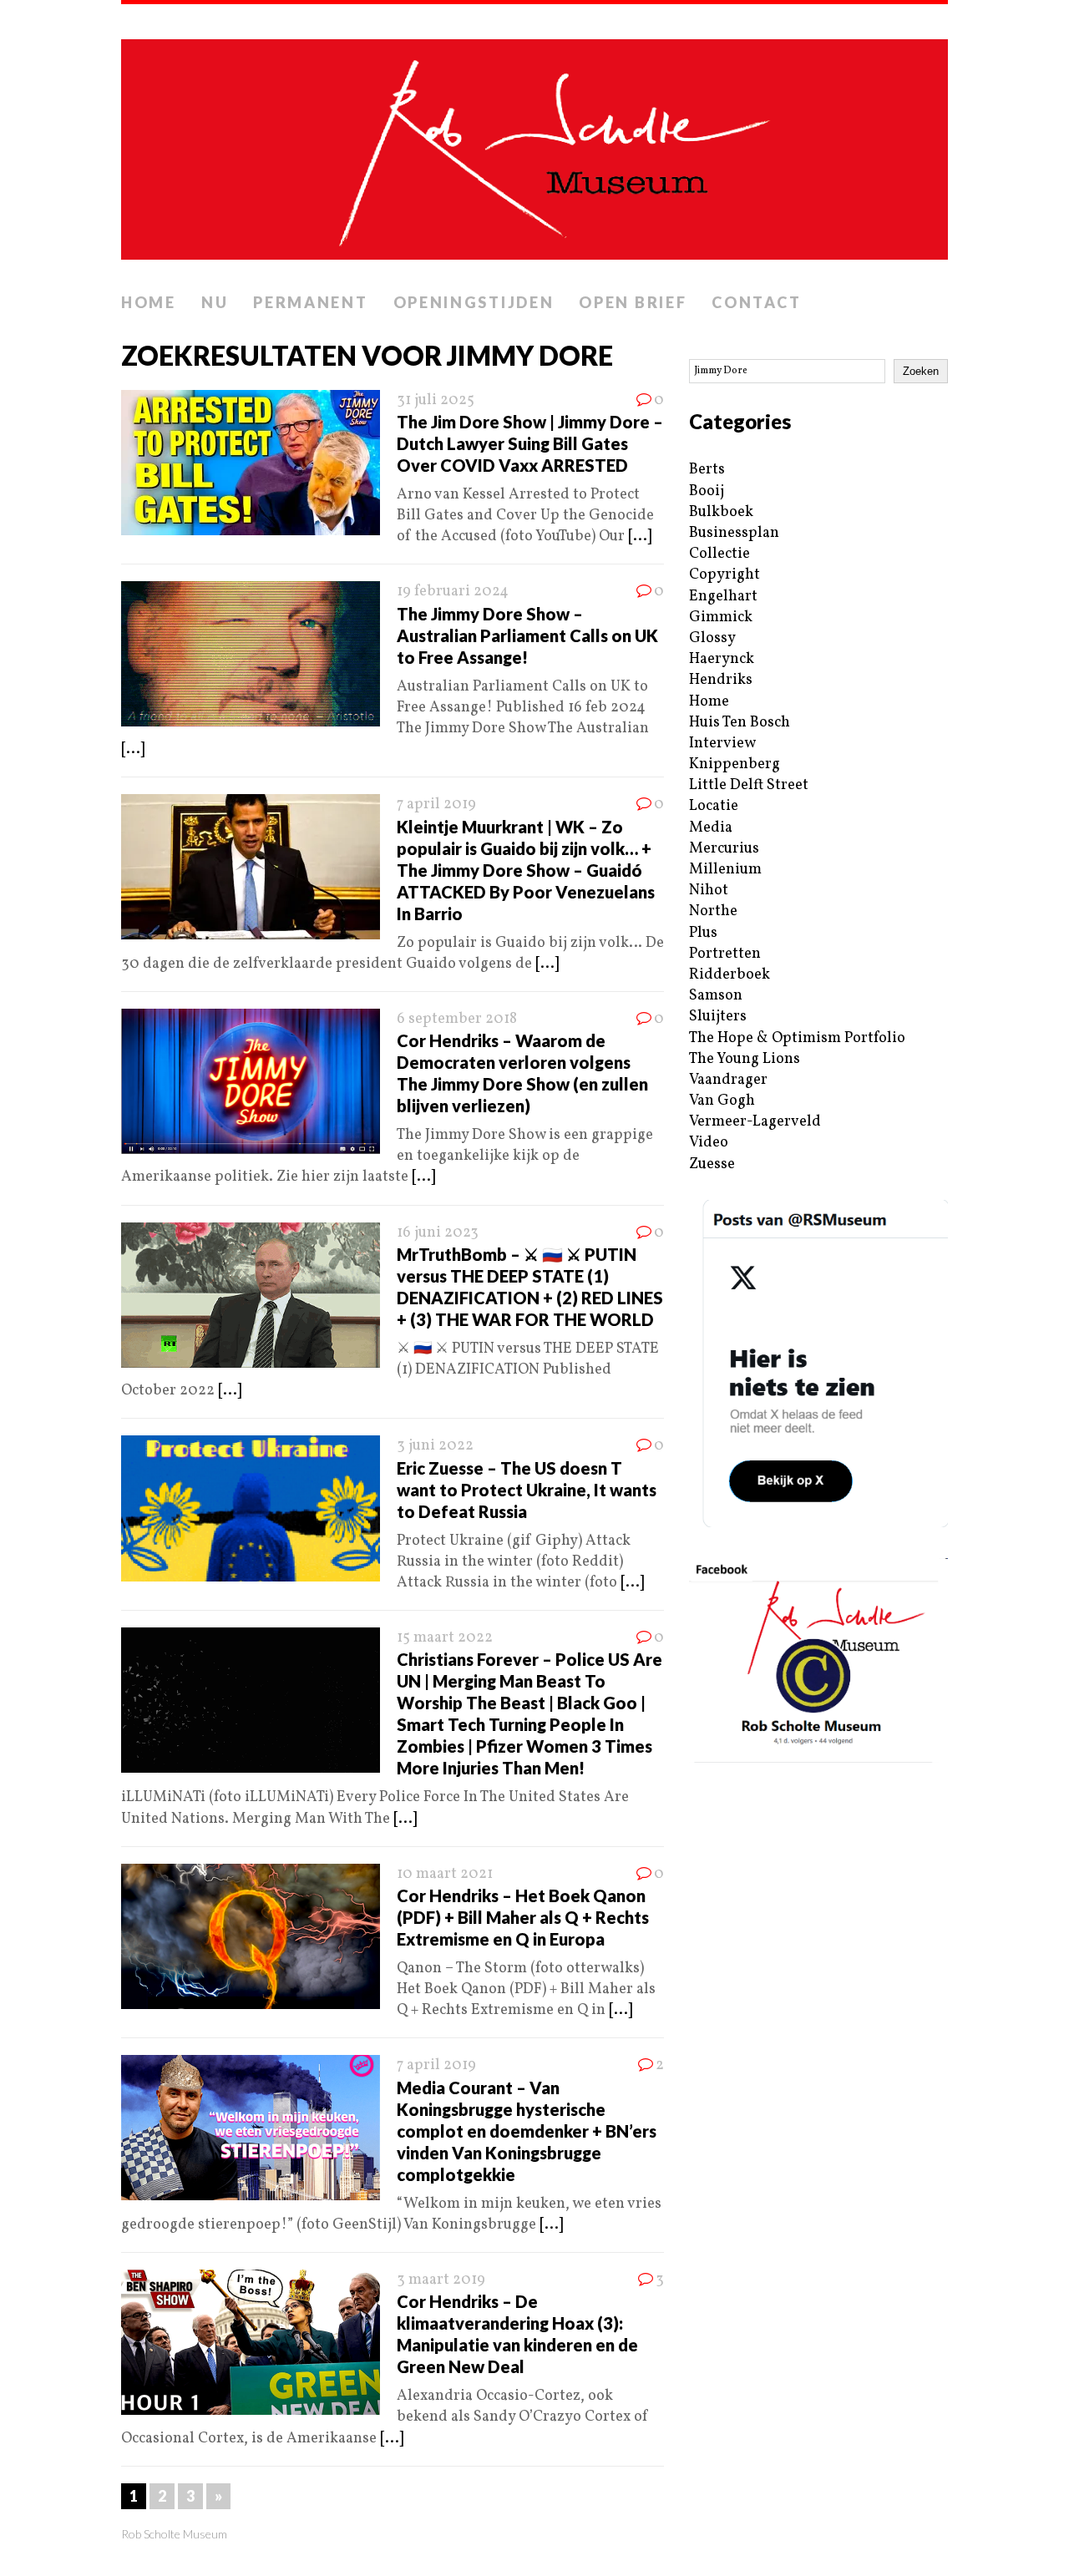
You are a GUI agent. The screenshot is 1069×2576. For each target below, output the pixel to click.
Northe (713, 911)
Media (711, 828)
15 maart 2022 (445, 1638)
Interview (722, 744)
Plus (703, 933)
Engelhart (723, 597)
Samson (716, 996)
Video (709, 1143)
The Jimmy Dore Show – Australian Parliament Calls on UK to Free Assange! (527, 635)
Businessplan (734, 533)
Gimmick (721, 617)
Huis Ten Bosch (740, 723)
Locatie (714, 806)
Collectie (719, 554)
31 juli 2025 (436, 400)
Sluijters (718, 1017)
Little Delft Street (749, 785)
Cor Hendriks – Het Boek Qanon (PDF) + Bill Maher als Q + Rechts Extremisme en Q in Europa (523, 1917)
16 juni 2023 (438, 1233)
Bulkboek (721, 512)
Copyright (724, 575)
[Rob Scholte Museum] (534, 144)
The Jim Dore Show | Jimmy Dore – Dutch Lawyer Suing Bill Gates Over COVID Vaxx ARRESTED (530, 443)
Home (149, 302)
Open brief (633, 302)
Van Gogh (722, 1101)
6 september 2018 (457, 1019)
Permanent (310, 302)
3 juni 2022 (435, 1446)
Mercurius (724, 849)
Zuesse (712, 1164)
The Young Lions (745, 1059)
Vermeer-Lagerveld (755, 1122)
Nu (215, 302)
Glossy (712, 638)
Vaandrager (728, 1080)
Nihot (709, 891)
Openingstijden (474, 302)
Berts (707, 470)
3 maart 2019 (441, 2280)
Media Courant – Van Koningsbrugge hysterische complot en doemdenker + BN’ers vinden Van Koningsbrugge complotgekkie (527, 2131)
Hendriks (721, 680)
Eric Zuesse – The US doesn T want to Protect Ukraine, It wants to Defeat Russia (527, 1490)
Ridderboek (730, 975)
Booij (707, 491)
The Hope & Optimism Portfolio (797, 1038)
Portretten (725, 954)
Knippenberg (735, 764)
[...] (640, 536)
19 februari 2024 (453, 592)
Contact (756, 302)
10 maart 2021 (445, 1874)
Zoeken (921, 371)
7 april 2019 (436, 805)
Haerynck (722, 659)
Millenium (725, 870)
